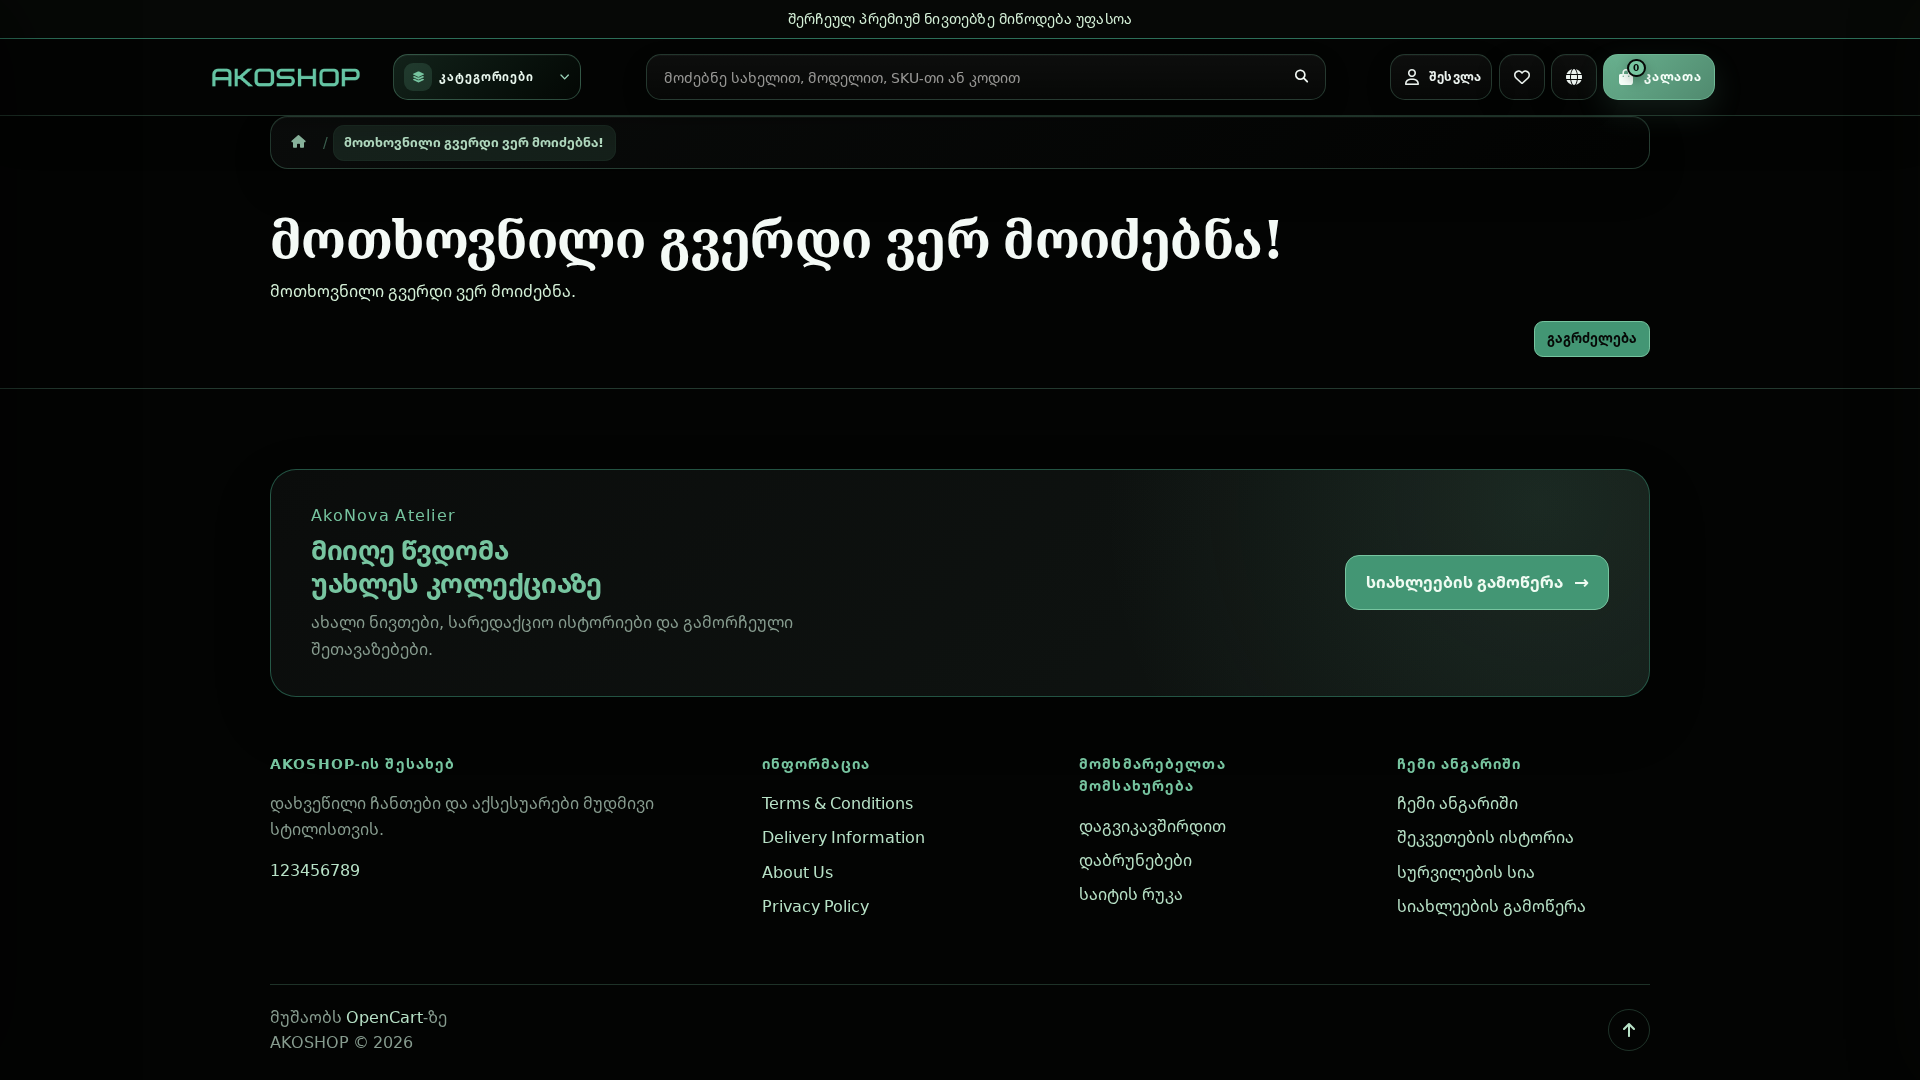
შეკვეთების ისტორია (1485, 837)
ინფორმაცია (816, 763)
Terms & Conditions (837, 803)
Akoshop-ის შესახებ (362, 763)
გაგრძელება (1592, 338)
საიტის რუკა (1131, 894)
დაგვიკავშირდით (1152, 826)
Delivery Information (843, 837)
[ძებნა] (1302, 77)
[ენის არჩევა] (1574, 77)
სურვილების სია (1466, 872)
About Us (797, 872)
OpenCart (384, 1017)
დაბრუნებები (1135, 860)
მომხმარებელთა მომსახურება (1152, 775)
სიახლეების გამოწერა (1464, 582)
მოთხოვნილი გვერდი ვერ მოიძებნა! (474, 142)
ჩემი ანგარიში (1459, 763)
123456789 (315, 870)
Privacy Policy (815, 906)
